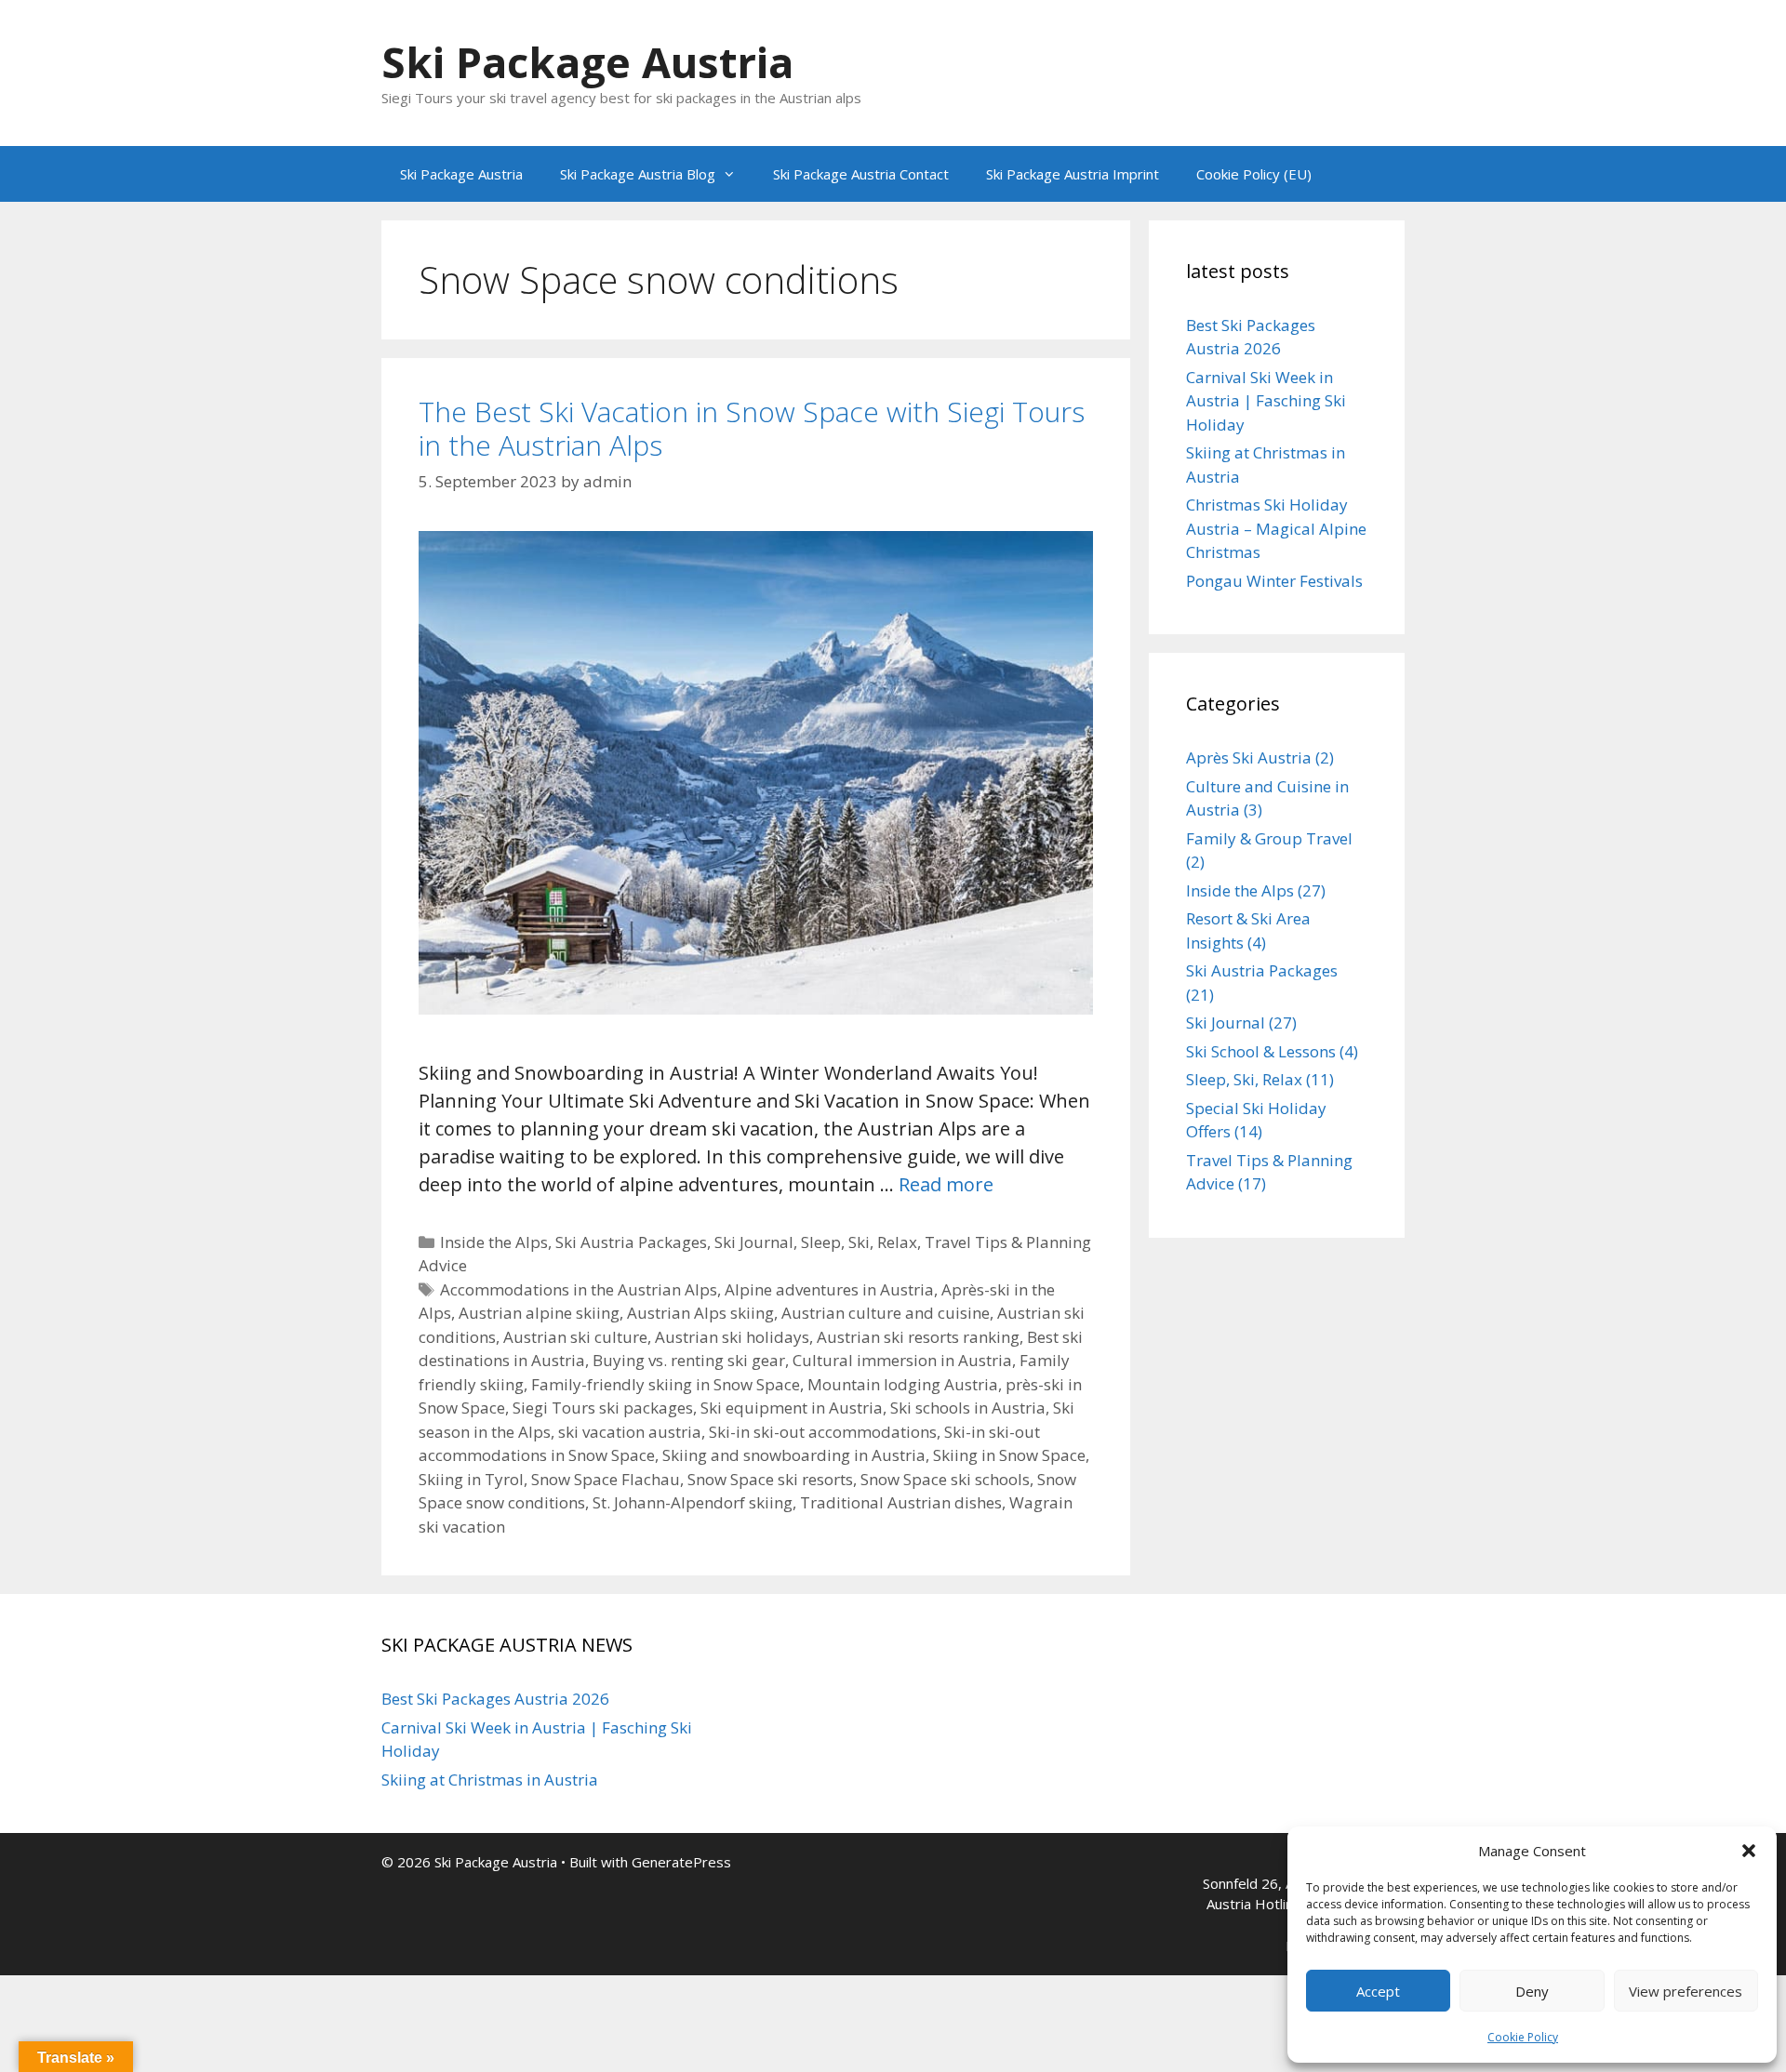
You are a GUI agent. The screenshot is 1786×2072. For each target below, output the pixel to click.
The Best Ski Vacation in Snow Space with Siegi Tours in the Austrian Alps (752, 428)
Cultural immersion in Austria (902, 1360)
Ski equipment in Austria (792, 1408)
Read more (946, 1184)
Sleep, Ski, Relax (859, 1242)
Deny (1532, 1991)
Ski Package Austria (587, 62)
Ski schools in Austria (968, 1408)
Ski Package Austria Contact (861, 174)
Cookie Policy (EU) (1254, 174)
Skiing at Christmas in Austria (490, 1780)
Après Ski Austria (1249, 757)
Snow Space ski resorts (770, 1479)
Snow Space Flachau (606, 1479)
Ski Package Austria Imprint (1073, 174)
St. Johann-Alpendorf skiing (693, 1502)
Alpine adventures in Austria (829, 1289)
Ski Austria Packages (631, 1242)
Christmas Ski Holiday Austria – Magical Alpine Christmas (1276, 528)
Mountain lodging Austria (903, 1384)
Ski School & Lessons (1261, 1051)
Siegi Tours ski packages (603, 1408)
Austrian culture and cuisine (886, 1313)
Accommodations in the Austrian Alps (579, 1289)
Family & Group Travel (1269, 838)
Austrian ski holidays (732, 1337)
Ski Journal (754, 1242)
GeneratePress (681, 1862)
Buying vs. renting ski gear (689, 1360)
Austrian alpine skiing (539, 1313)
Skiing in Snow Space (1009, 1455)
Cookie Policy (1523, 2037)
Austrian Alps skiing (700, 1313)
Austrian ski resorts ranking (918, 1337)
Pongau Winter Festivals (1274, 581)
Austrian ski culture (575, 1337)
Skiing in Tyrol (471, 1479)
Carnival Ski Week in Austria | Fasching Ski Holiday (1266, 401)
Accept (1378, 1991)
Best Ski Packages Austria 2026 (495, 1699)
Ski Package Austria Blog (638, 174)
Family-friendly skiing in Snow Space (666, 1384)
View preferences (1686, 1991)
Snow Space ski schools (945, 1479)
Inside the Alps (494, 1242)
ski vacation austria (630, 1432)
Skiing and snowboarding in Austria (794, 1455)
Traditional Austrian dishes (901, 1502)
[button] (1749, 1851)
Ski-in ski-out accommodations (823, 1432)
